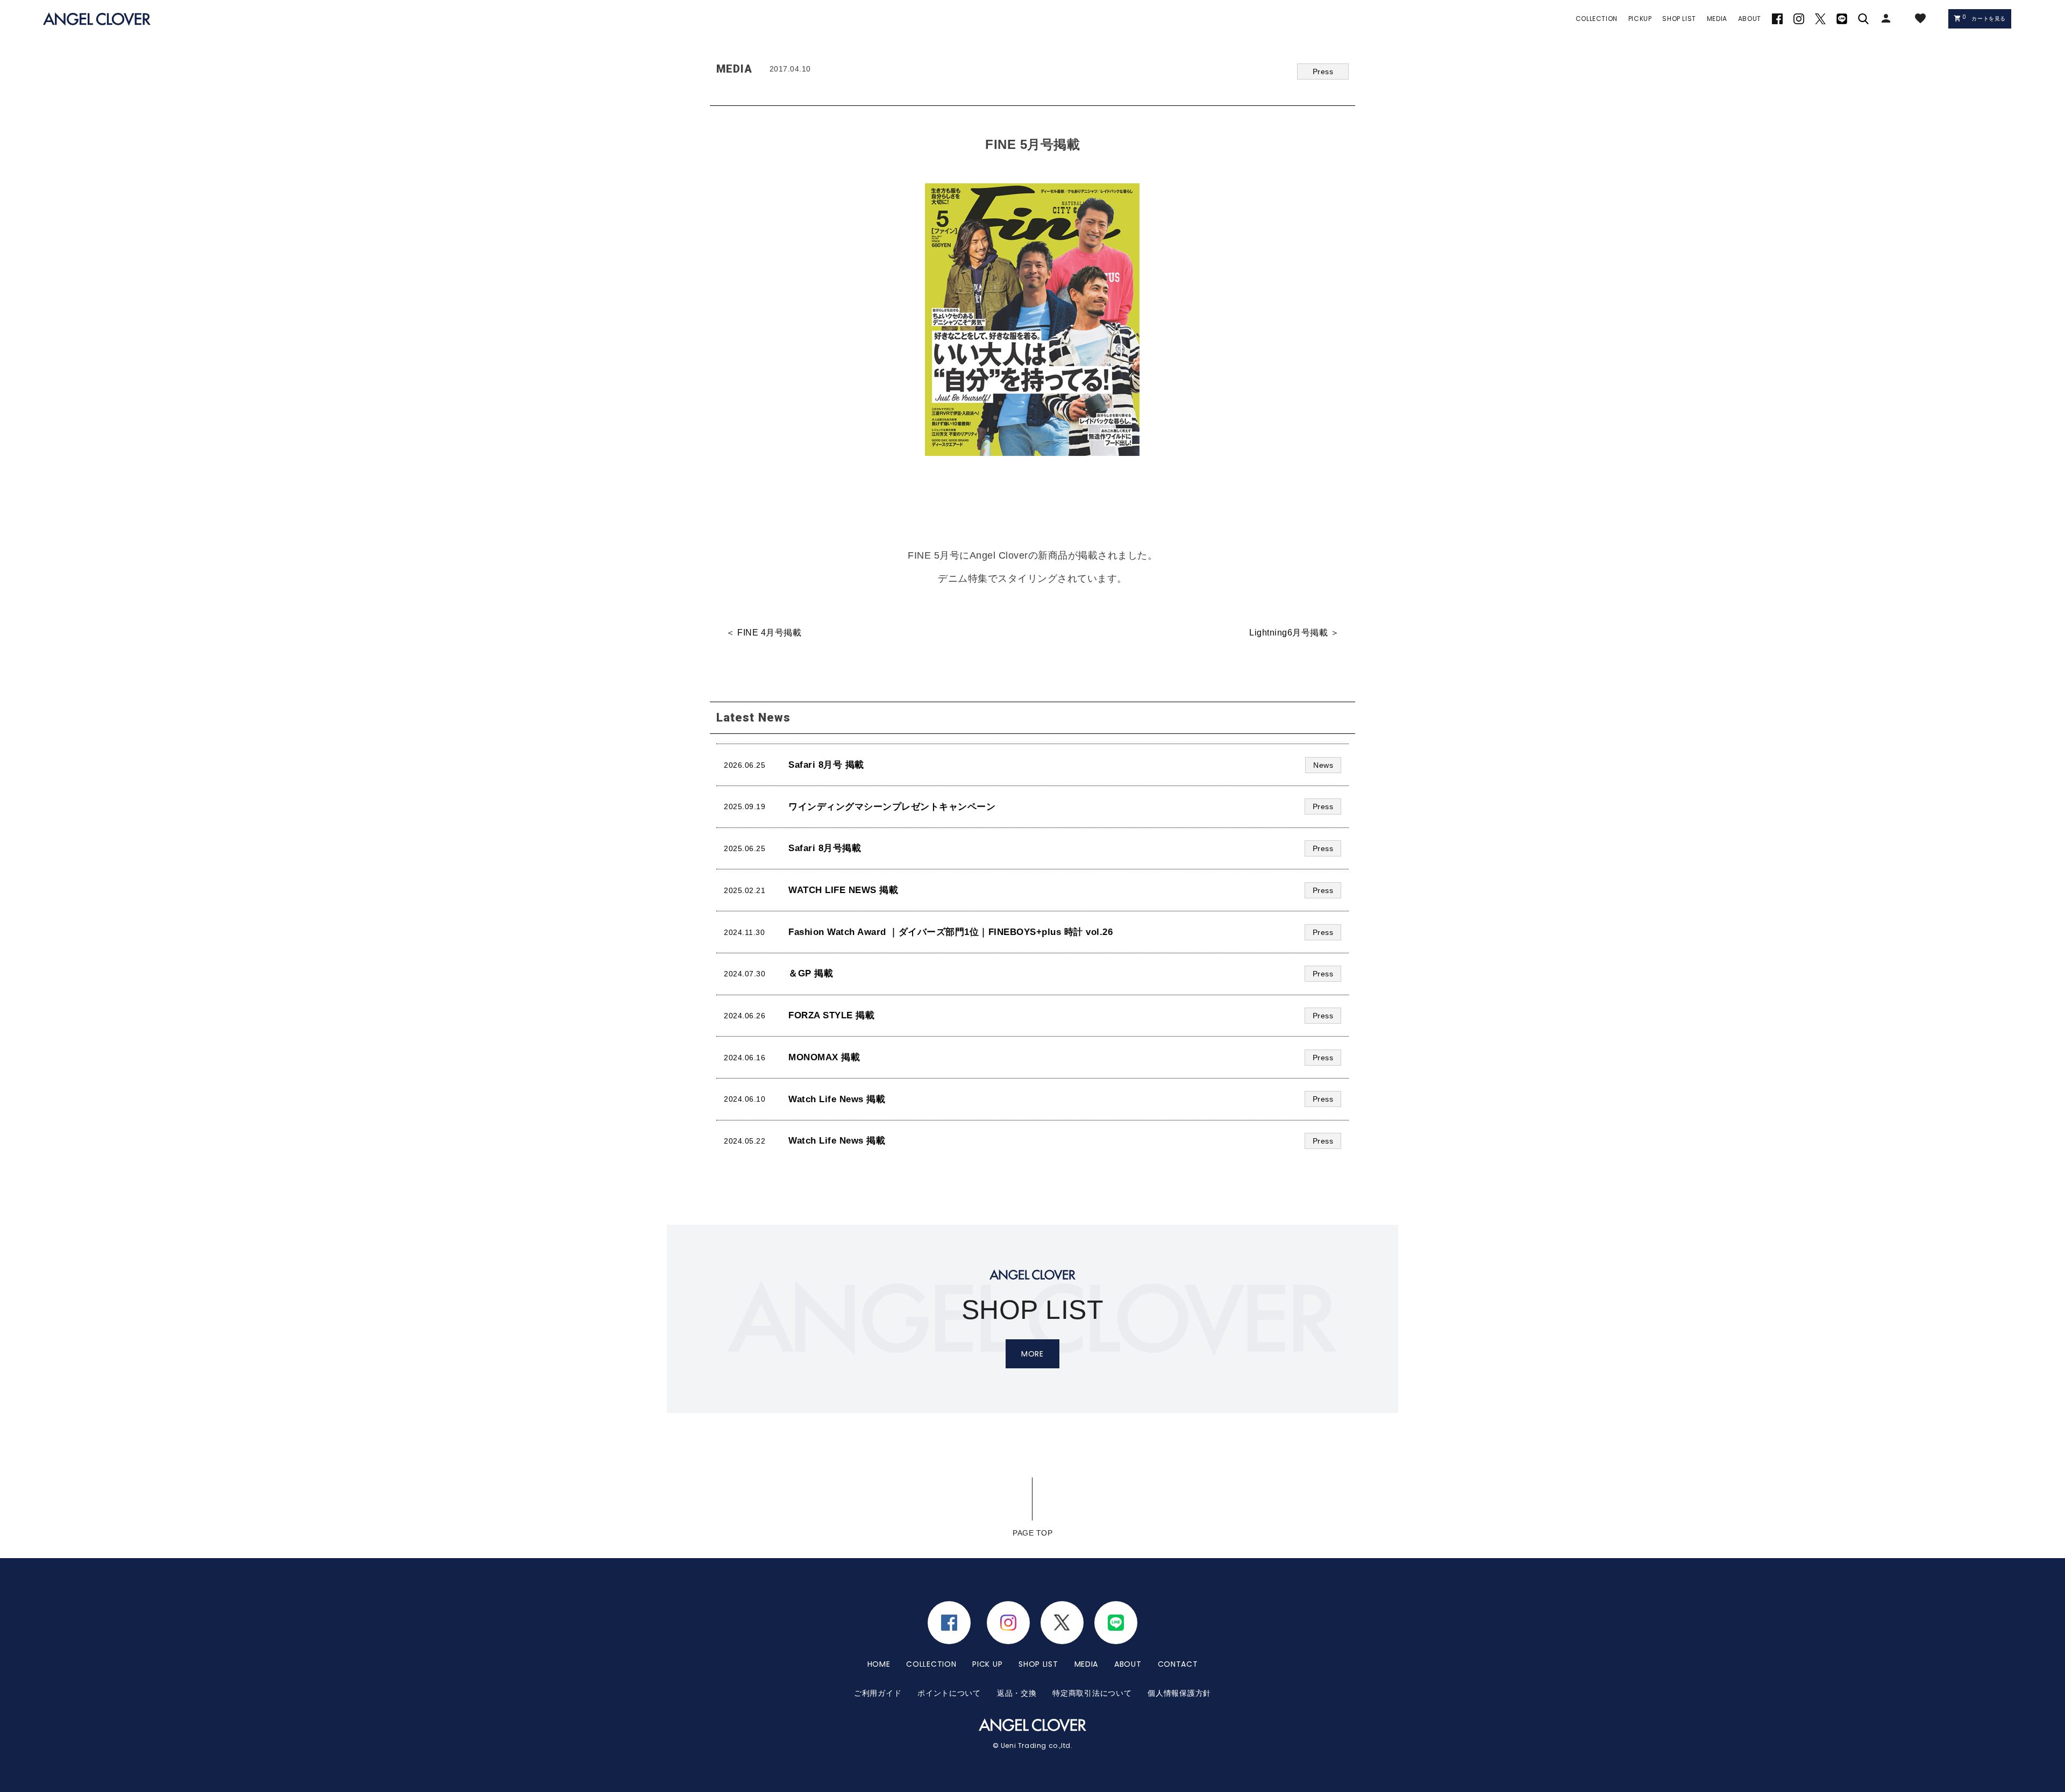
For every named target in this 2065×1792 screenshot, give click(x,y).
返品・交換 (1017, 1693)
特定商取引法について (1092, 1693)
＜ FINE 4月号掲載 (764, 633)
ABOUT (1128, 1664)
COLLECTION (931, 1664)
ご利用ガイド (878, 1693)
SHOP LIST (1038, 1664)
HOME (879, 1664)
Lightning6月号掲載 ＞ (1294, 633)
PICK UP (987, 1664)
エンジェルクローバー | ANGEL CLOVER (97, 19)
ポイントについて (949, 1693)
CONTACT (1178, 1664)
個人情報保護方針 (1179, 1693)
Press (1323, 72)
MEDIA (1087, 1664)
